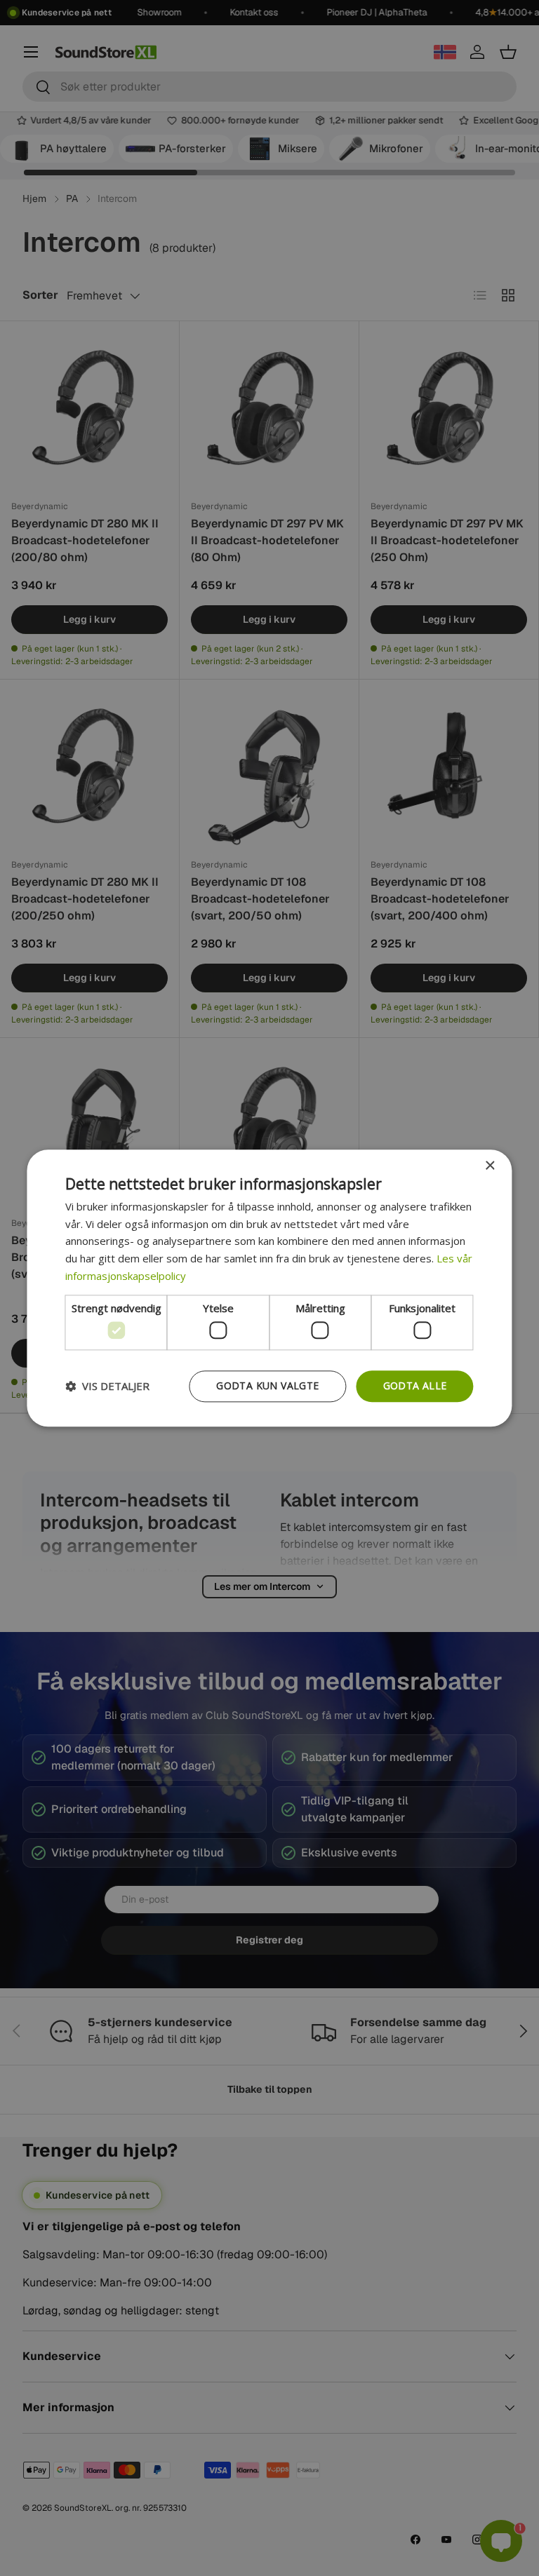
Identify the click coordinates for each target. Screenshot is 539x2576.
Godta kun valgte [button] (267, 1385)
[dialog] (269, 1288)
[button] (107, 1387)
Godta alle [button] (415, 1385)
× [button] (490, 1166)
